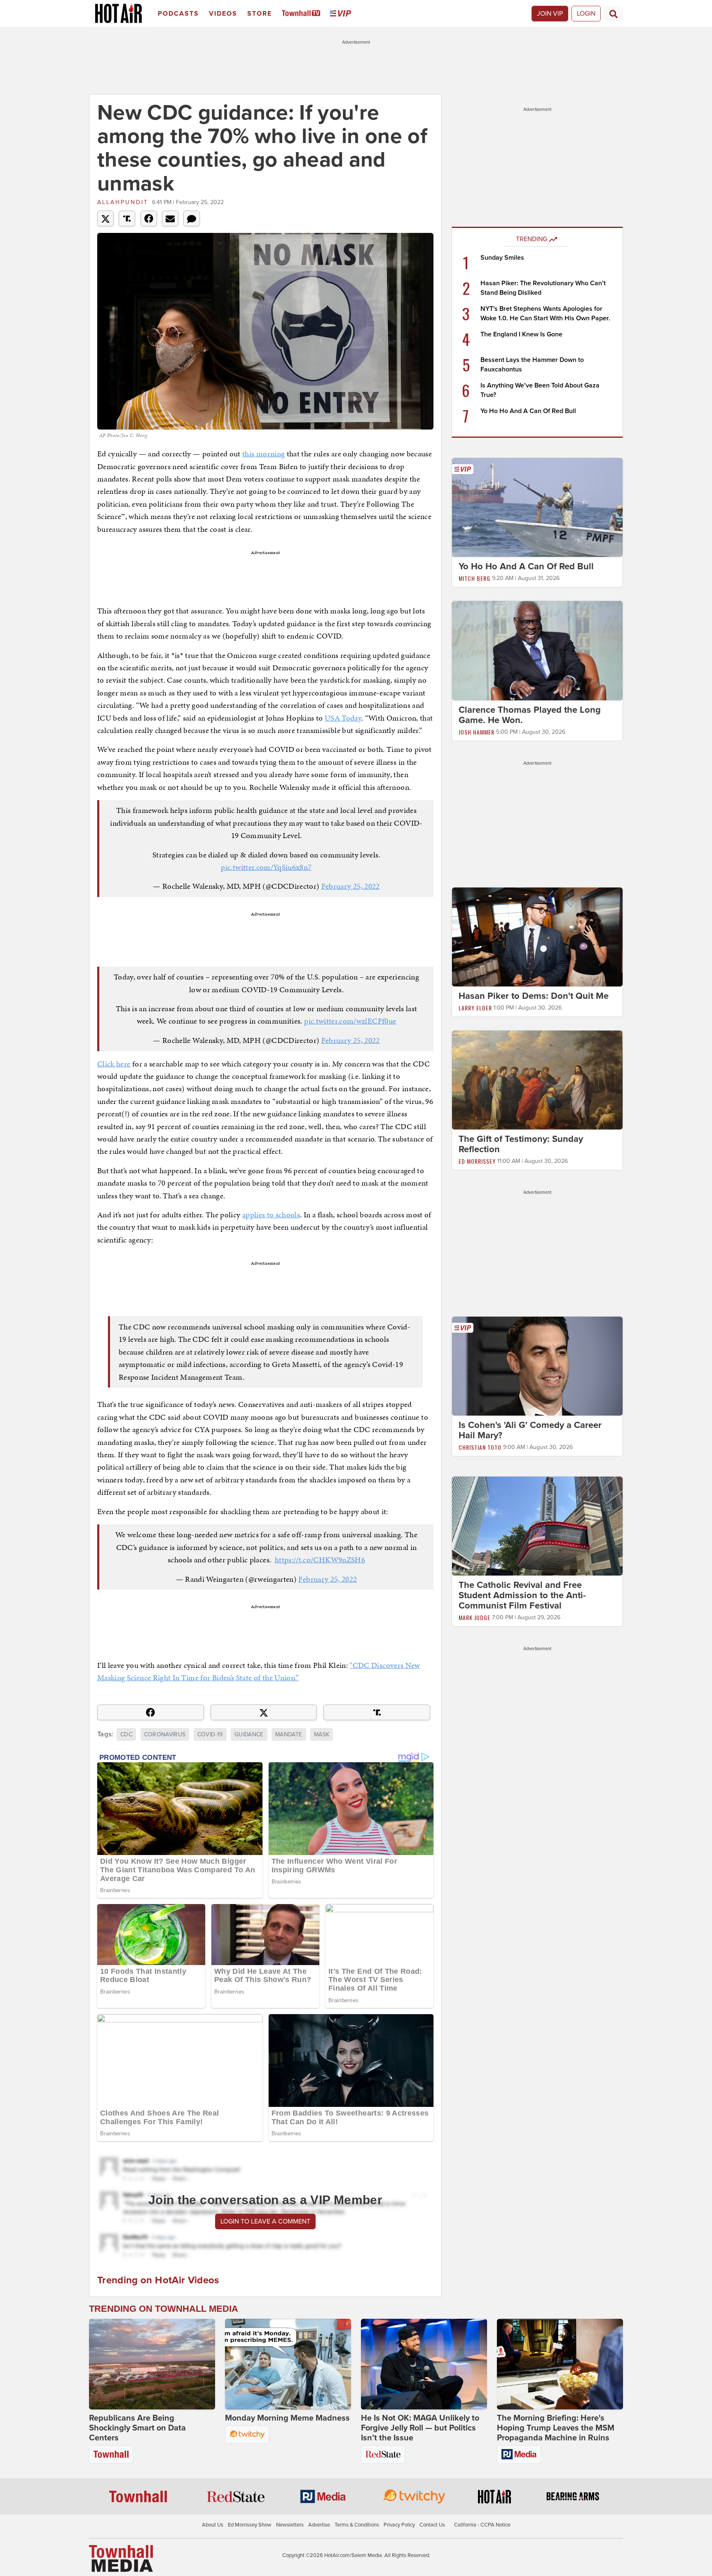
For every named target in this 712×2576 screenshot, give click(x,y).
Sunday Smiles (502, 258)
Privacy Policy (399, 2525)
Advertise (319, 2525)
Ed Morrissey (477, 1161)
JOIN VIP (550, 14)
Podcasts (178, 14)
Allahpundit (123, 202)
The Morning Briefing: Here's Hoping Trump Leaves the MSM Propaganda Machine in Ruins (556, 2428)
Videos (223, 14)
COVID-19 (210, 1734)
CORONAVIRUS (165, 1734)
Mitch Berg (474, 578)
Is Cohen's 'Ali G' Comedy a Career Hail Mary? (530, 1430)
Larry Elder (475, 1008)
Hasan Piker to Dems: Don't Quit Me (534, 996)
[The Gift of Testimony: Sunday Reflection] (537, 1080)
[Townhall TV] (303, 14)
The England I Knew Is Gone (521, 334)
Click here (114, 1064)
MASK (322, 1734)
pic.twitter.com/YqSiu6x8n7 (266, 867)
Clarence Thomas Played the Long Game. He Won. (530, 715)
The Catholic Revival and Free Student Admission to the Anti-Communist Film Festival (522, 1595)
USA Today (343, 718)
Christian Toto (480, 1447)
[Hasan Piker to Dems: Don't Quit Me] (537, 937)
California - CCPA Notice (482, 2525)
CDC (126, 1734)
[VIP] (342, 14)
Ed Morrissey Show (250, 2525)
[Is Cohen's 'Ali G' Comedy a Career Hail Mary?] (537, 1366)
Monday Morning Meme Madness (287, 2418)
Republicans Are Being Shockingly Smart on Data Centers (137, 2428)
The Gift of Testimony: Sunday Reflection (521, 1144)
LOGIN (586, 14)
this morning (263, 454)
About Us (213, 2525)
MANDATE (289, 1734)
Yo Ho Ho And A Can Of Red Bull (528, 411)
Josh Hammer (477, 732)
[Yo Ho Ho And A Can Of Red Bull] (537, 507)
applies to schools (271, 1215)
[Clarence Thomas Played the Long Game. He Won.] (537, 650)
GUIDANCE (249, 1734)
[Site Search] (614, 14)
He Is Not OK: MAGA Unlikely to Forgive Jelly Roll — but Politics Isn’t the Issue (420, 2428)
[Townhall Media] (121, 2558)
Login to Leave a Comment (265, 2221)
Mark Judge (474, 1617)
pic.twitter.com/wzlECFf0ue (350, 1021)
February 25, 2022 (351, 886)
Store (260, 14)
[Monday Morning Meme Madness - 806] (288, 2364)
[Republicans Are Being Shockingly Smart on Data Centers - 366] (152, 2364)
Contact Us (432, 2525)
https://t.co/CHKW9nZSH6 (320, 1560)
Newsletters (290, 2525)
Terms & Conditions (357, 2525)
